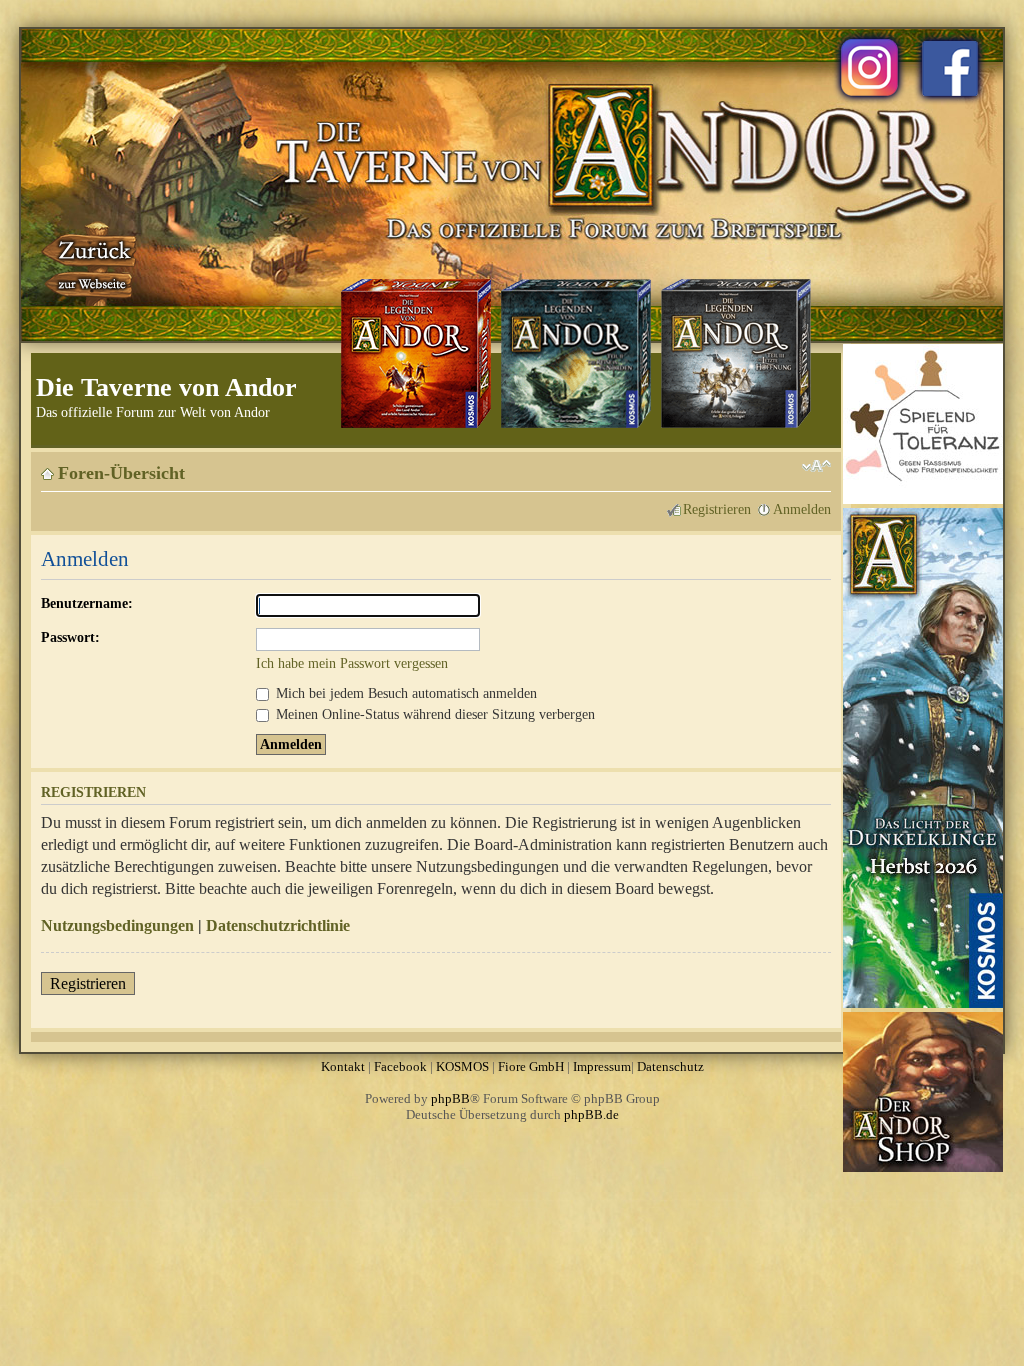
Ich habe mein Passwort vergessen (352, 663)
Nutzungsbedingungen (117, 925)
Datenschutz (670, 1066)
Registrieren (717, 509)
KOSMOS (462, 1066)
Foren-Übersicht (121, 473)
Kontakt (343, 1066)
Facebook (400, 1066)
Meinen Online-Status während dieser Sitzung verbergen (433, 714)
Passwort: (70, 637)
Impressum (602, 1066)
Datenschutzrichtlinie (278, 925)
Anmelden (802, 509)
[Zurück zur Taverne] (91, 263)
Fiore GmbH (531, 1066)
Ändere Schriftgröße (816, 466)
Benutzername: (87, 603)
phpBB (450, 1098)
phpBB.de (591, 1114)
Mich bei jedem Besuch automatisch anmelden (404, 693)
